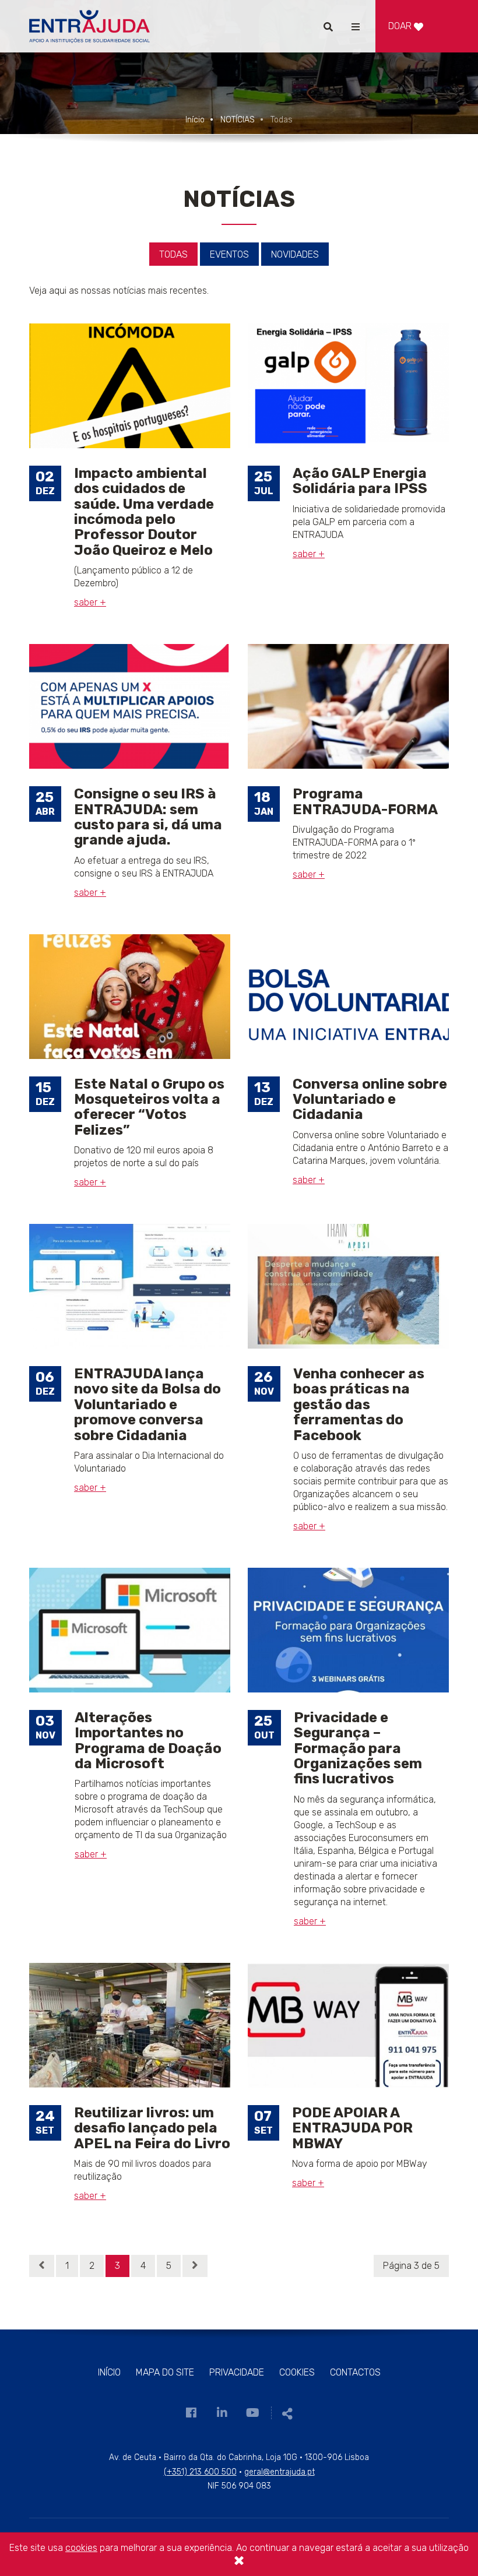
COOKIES (297, 2372)
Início (195, 120)
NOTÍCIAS (238, 120)
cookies (81, 2548)
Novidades (295, 254)
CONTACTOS (355, 2372)
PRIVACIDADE (237, 2372)
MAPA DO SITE (165, 2372)
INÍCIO (109, 2372)
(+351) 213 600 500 (200, 2472)
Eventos (229, 254)
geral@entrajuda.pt (280, 2472)
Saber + (90, 602)
